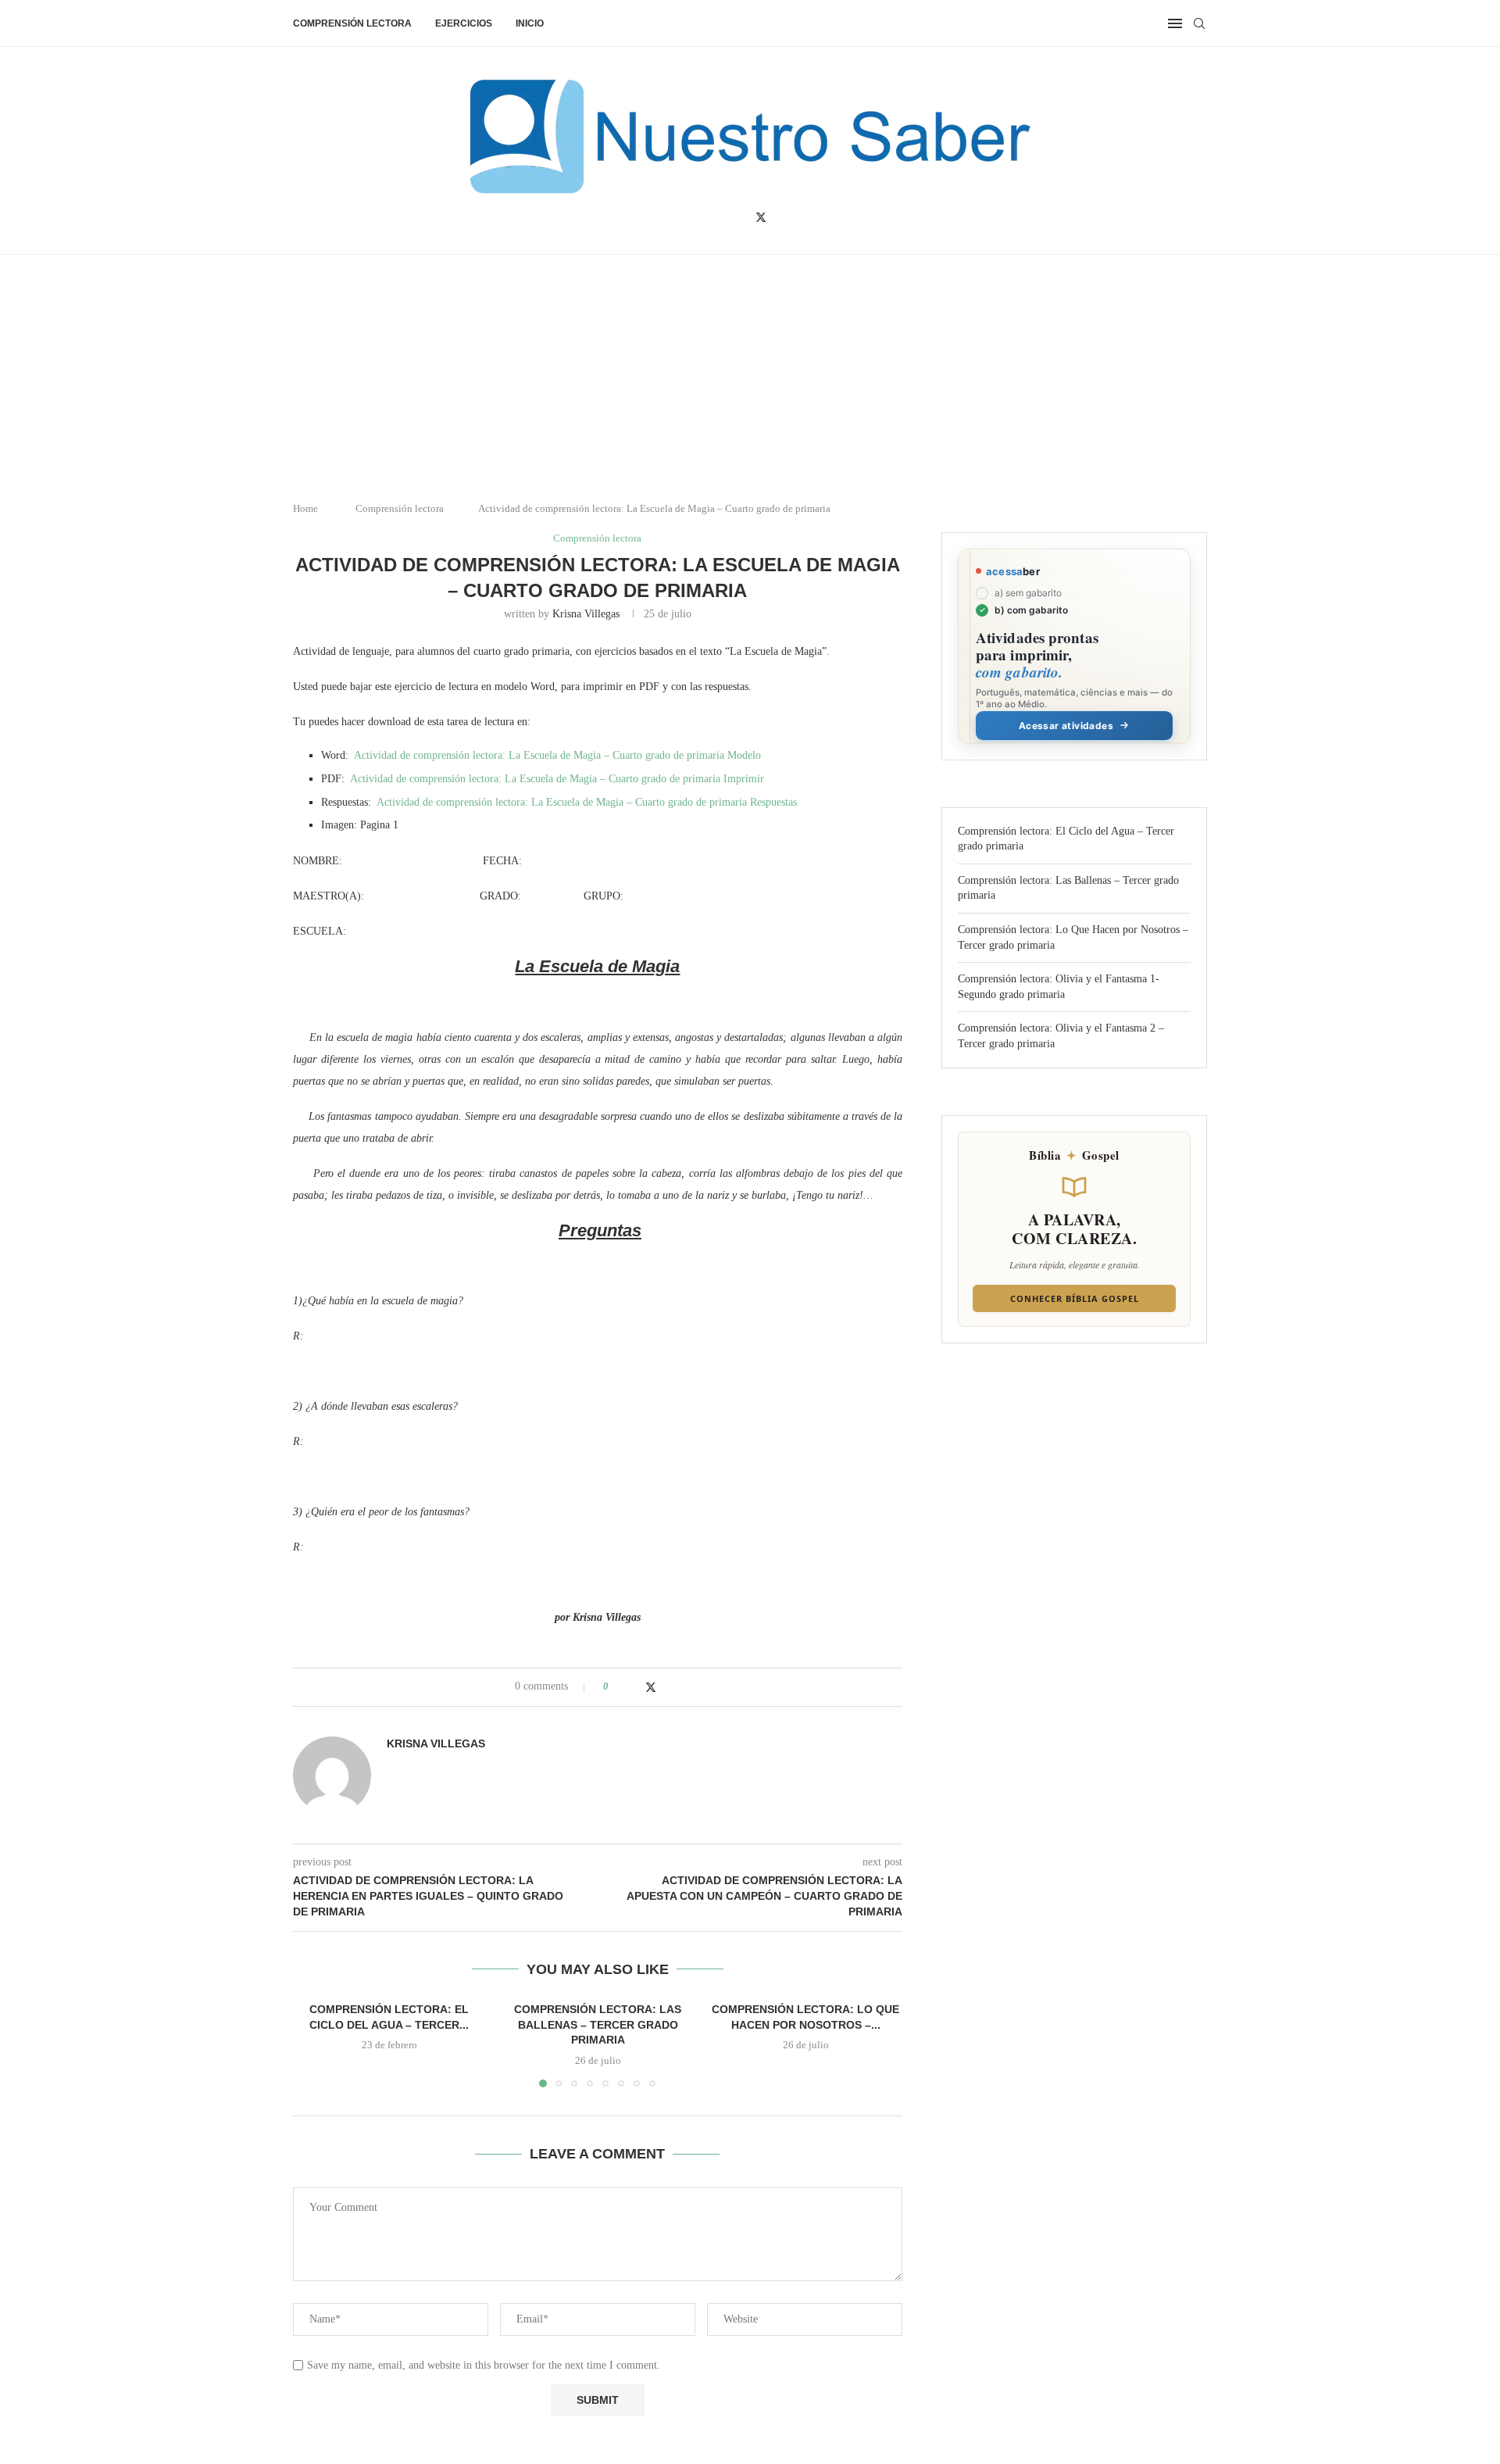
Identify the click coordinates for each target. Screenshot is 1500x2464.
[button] (314, 2044)
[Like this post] (617, 1686)
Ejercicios (464, 23)
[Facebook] (738, 217)
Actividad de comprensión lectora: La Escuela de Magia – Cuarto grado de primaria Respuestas (587, 802)
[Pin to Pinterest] (667, 1686)
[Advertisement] (1367, 2308)
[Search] (1199, 23)
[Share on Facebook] (635, 1686)
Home (305, 508)
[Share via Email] (682, 1686)
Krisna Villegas (586, 614)
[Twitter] (761, 217)
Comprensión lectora (352, 23)
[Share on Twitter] (651, 1687)
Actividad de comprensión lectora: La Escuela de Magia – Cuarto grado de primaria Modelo (557, 755)
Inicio (530, 23)
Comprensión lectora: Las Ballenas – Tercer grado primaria (598, 2024)
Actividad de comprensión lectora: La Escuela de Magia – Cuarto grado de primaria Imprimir (557, 779)
